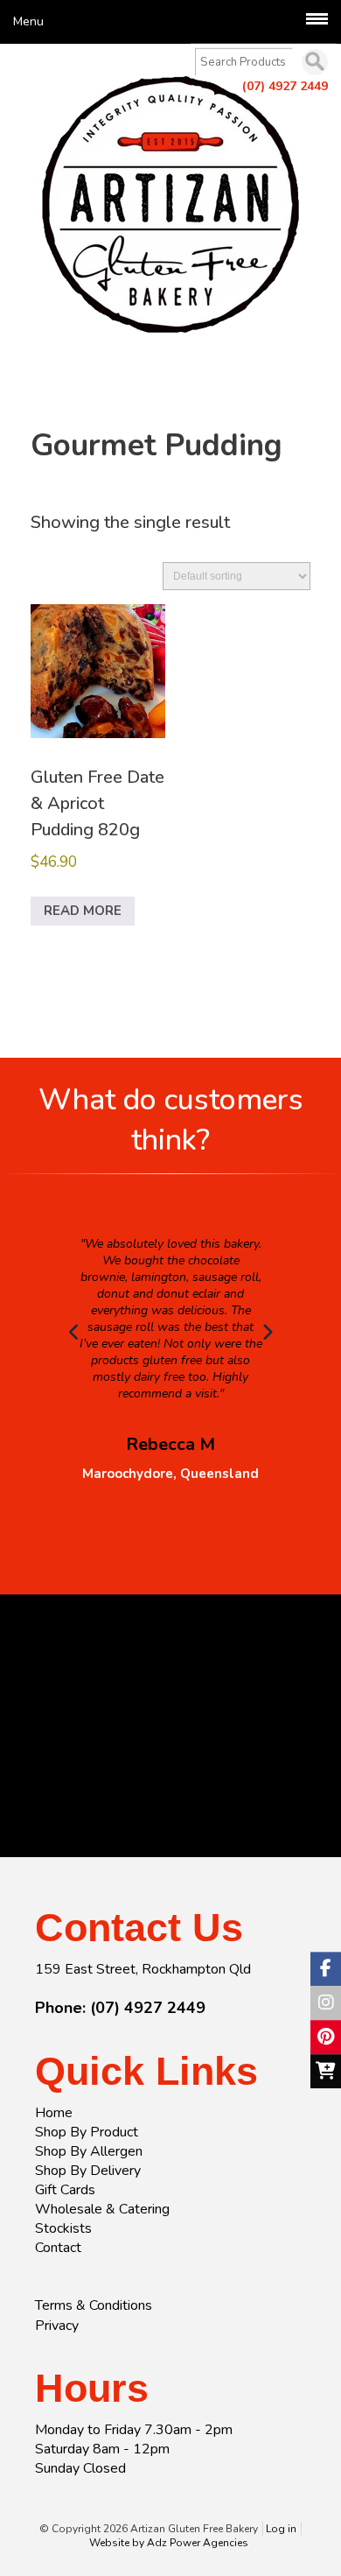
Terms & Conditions (94, 2305)
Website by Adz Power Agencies (169, 2543)
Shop (55, 391)
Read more (83, 911)
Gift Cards (65, 2190)
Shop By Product (87, 2132)
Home (54, 2113)
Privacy (57, 2326)
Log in (281, 2529)
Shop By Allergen (89, 2151)
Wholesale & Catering (102, 2209)
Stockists (63, 2228)
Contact (58, 2248)
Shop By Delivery (88, 2171)
